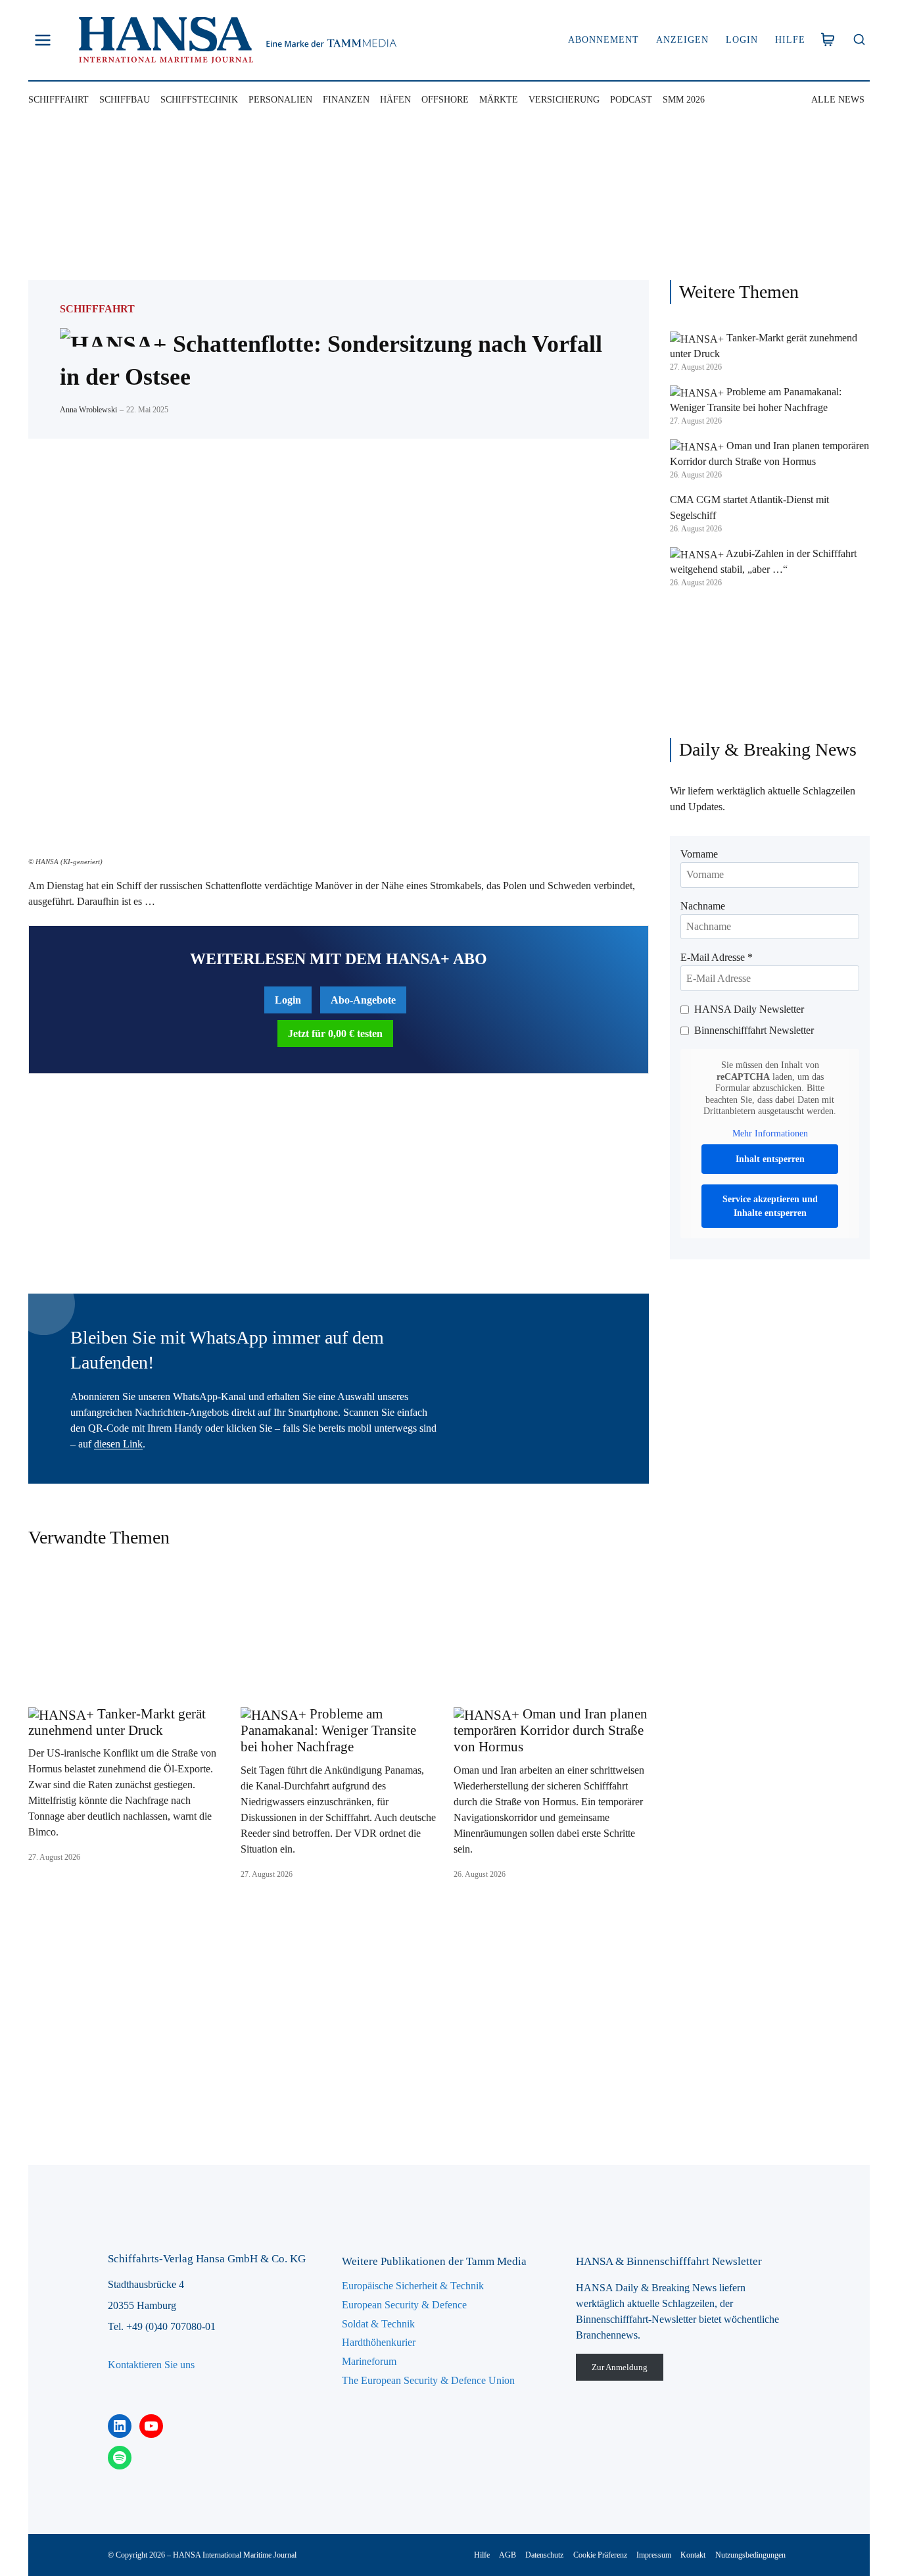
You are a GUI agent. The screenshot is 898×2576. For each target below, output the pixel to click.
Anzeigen (682, 40)
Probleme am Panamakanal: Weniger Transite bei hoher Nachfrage (328, 1730)
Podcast (631, 100)
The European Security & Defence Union (428, 2380)
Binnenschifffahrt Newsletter (754, 1030)
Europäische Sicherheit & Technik (413, 2286)
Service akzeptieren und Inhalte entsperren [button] (770, 1206)
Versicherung (564, 100)
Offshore (445, 100)
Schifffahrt (59, 100)
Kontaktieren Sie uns (151, 2365)
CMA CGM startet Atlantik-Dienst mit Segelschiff (749, 507)
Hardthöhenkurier (379, 2342)
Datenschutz (544, 2555)
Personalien (280, 100)
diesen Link (118, 1444)
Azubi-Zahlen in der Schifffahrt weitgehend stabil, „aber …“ (763, 561)
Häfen (395, 100)
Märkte (499, 100)
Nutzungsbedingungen (750, 2555)
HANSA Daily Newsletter (749, 1009)
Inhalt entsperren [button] (770, 1159)
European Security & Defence (404, 2305)
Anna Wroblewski (88, 410)
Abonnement (603, 40)
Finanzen (346, 100)
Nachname (703, 906)
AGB (508, 2555)
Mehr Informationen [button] (770, 1133)
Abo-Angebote (363, 1000)
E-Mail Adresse (717, 957)
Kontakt (693, 2555)
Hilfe (790, 40)
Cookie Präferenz (600, 2555)
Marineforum (369, 2361)
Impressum (654, 2555)
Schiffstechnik (199, 100)
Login (742, 40)
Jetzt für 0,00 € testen (335, 1033)
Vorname (699, 854)
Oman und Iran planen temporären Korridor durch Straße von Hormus (551, 1730)
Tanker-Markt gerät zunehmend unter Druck (117, 1722)
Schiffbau (125, 100)
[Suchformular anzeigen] (859, 40)
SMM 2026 (684, 100)
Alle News (838, 100)
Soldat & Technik (378, 2324)
